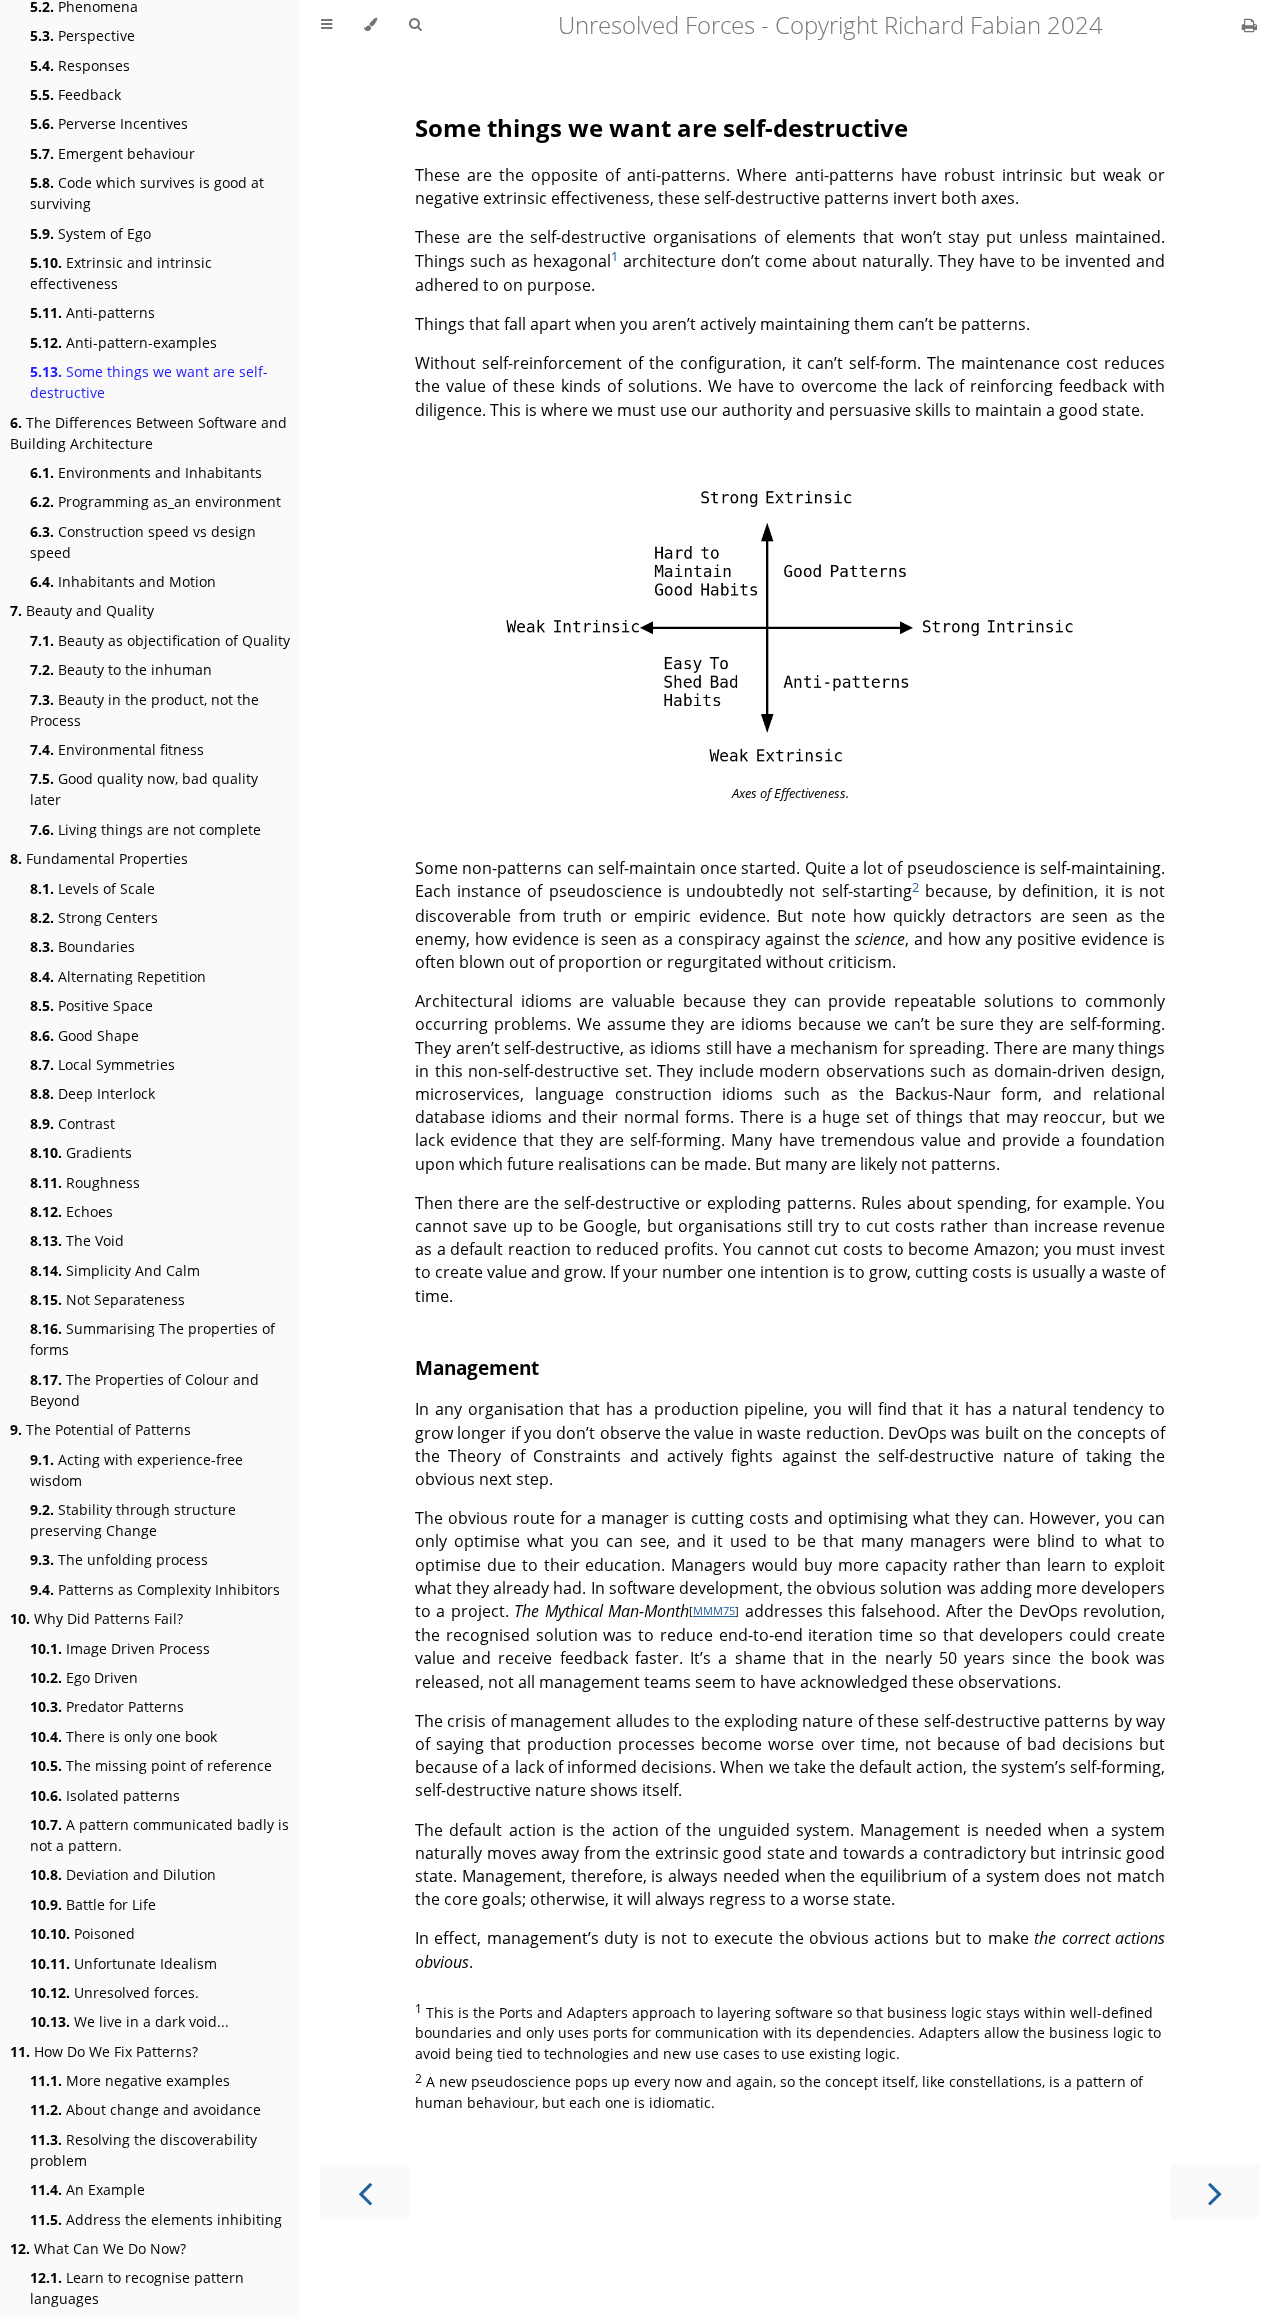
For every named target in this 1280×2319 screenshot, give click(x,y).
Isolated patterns (105, 1795)
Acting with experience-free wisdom (136, 1470)
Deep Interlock (92, 1093)
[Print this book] (1249, 25)
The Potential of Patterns (100, 1429)
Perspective (82, 35)
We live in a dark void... (129, 2021)
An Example (87, 2189)
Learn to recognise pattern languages (137, 2288)
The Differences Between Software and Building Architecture (148, 433)
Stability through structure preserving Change (133, 1520)
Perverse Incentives (109, 123)
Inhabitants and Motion (123, 581)
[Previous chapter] (365, 2191)
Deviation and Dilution (123, 1874)
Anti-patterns (92, 312)
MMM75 (714, 1610)
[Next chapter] (1215, 2191)
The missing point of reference (151, 1765)
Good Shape (84, 1035)
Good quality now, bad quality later (144, 789)
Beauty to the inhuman (121, 669)
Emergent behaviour (112, 153)
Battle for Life (93, 1904)
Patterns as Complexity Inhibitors (155, 1589)
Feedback (75, 94)
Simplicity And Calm (115, 1270)
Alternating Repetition (118, 976)
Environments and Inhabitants (146, 472)
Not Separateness (107, 1299)
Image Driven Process (120, 1648)
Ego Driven (84, 1677)
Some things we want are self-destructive (149, 382)
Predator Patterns (107, 1706)
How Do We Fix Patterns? (104, 2051)
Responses (80, 65)
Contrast (72, 1123)
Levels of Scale (92, 888)
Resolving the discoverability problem (143, 2150)
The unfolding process (119, 1559)
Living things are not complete (145, 829)
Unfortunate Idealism (123, 1963)
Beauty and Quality (82, 610)
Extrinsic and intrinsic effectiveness (121, 273)
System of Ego (90, 233)
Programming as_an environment (155, 501)
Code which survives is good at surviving (147, 193)
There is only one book (123, 1736)
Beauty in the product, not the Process (144, 710)
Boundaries (82, 946)
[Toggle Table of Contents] (326, 25)
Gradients (81, 1152)
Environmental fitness (117, 749)
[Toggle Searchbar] (415, 25)
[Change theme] (370, 25)
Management (477, 1367)
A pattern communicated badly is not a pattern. (159, 1835)
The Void (77, 1240)
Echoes (71, 1211)
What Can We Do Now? (98, 2248)
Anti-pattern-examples (123, 342)
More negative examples (130, 2080)
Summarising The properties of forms (152, 1339)
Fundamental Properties (99, 858)
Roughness (85, 1182)
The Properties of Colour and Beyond (144, 1390)
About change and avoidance (145, 2109)
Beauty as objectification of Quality (160, 640)
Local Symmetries (102, 1064)
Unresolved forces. (114, 1992)
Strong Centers (94, 917)
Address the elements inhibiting (156, 2219)
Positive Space (91, 1005)
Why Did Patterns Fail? (96, 1618)
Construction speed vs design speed (143, 542)
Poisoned (82, 1933)
